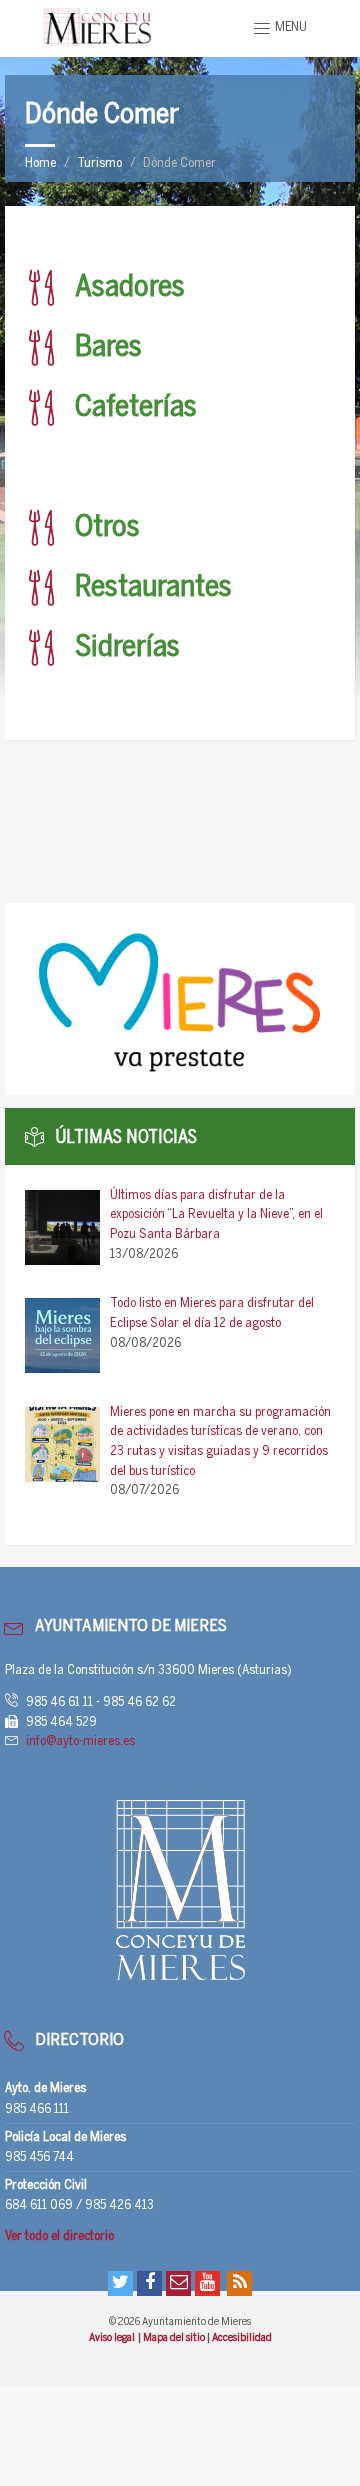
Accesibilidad (242, 2338)
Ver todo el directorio (59, 2236)
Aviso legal (112, 2338)
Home (40, 163)
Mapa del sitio (175, 2338)
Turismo (99, 163)
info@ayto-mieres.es (80, 1741)
